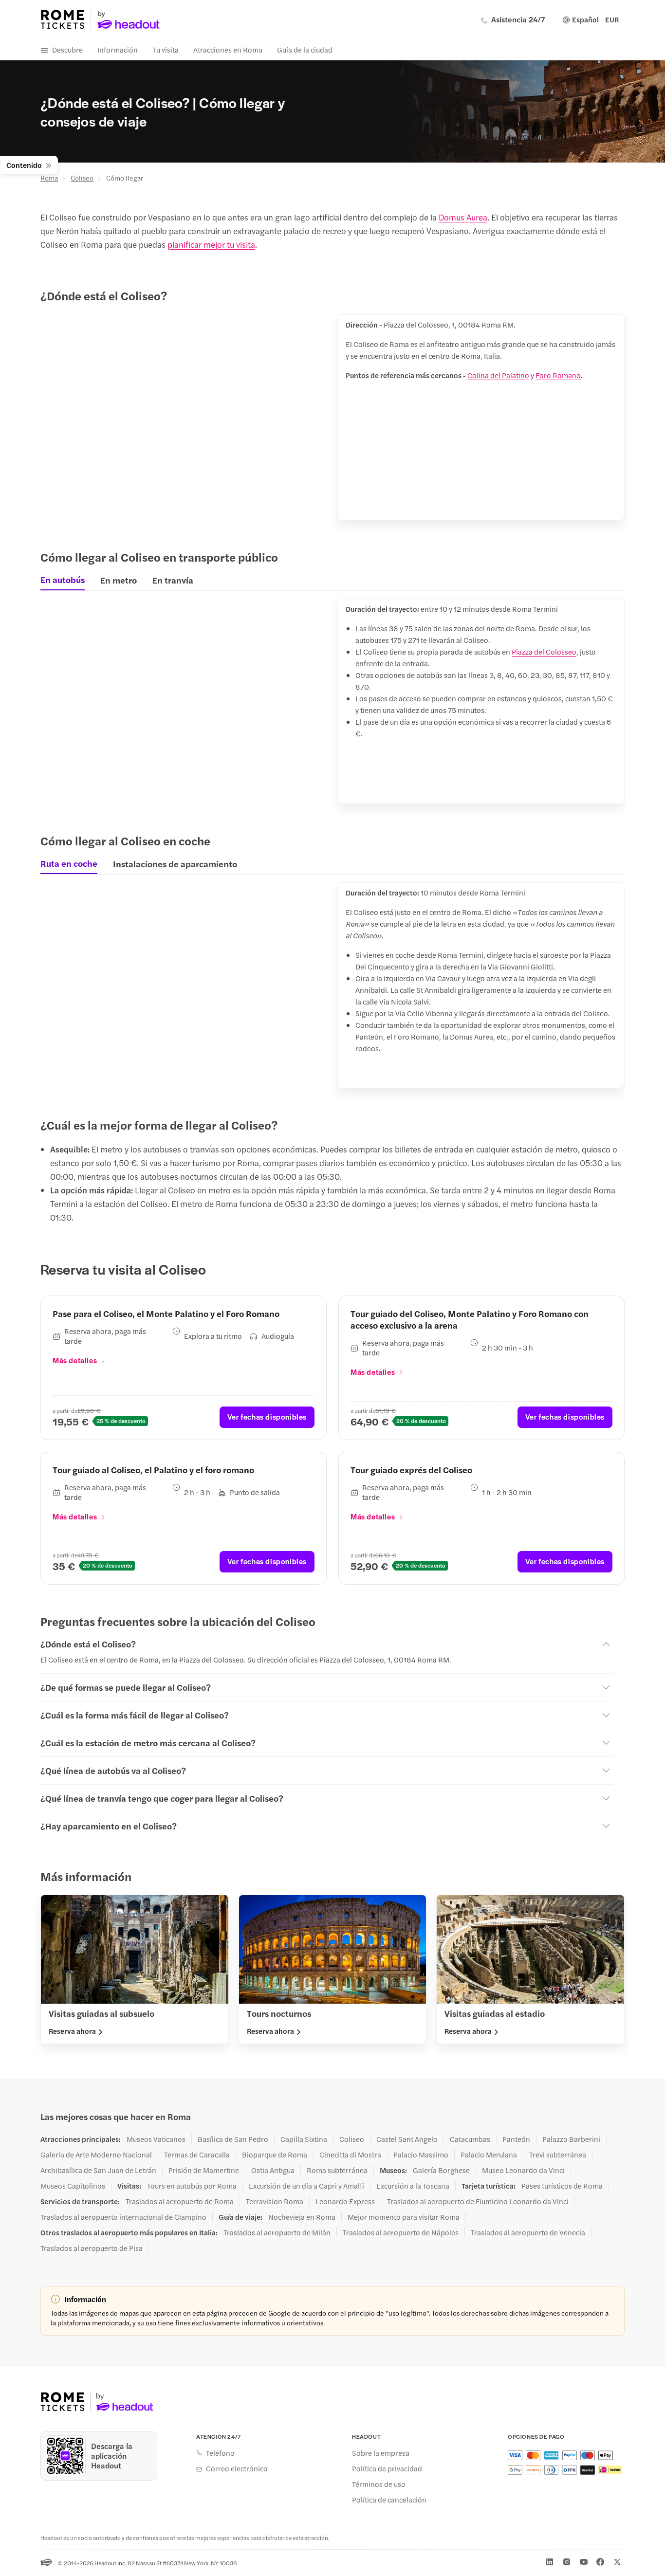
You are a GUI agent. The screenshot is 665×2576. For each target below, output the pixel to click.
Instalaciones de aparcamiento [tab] (175, 864)
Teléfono (220, 2453)
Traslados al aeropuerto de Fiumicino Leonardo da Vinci (478, 2201)
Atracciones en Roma (228, 49)
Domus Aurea (463, 217)
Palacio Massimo (421, 2155)
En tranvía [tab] (173, 580)
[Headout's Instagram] (567, 2562)
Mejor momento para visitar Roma (404, 2217)
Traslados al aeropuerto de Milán (277, 2232)
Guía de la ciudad (305, 49)
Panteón (516, 2139)
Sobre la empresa (381, 2453)
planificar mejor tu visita (211, 244)
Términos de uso (379, 2484)
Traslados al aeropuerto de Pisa (92, 2248)
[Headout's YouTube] (584, 2562)
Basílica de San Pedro (233, 2139)
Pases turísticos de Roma (562, 2186)
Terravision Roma (275, 2201)
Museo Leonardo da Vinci (523, 2170)
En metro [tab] (119, 580)
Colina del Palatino (498, 375)
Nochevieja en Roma (302, 2217)
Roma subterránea (337, 2170)
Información (118, 49)
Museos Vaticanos (156, 2139)
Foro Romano (558, 375)
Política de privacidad (387, 2468)
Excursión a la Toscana (413, 2186)
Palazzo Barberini (571, 2139)
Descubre (67, 49)
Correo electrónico (237, 2468)
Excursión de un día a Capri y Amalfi (306, 2186)
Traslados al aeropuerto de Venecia (528, 2232)
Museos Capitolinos (73, 2186)
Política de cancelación (389, 2500)
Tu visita (166, 49)
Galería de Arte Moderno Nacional (96, 2155)
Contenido (24, 165)
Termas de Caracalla (197, 2155)
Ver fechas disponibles (267, 1416)
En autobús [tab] (63, 580)
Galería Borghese (441, 2170)
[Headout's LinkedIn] (550, 2562)
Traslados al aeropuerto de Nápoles (401, 2232)
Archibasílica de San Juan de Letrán (98, 2170)
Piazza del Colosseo (544, 651)
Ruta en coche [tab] (69, 863)
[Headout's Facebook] (600, 2562)
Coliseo (82, 178)
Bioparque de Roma (275, 2155)
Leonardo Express (345, 2201)
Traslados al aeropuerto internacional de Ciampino (123, 2217)
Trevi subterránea (558, 2155)
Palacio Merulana (489, 2155)
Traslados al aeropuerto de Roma (180, 2201)
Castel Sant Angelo (407, 2139)
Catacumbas (470, 2139)
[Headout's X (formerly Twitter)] (617, 2562)
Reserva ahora (72, 2031)
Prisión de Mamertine (204, 2170)
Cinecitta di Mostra (350, 2155)
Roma (49, 178)
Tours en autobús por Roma (192, 2186)
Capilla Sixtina (304, 2139)
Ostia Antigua (273, 2170)
